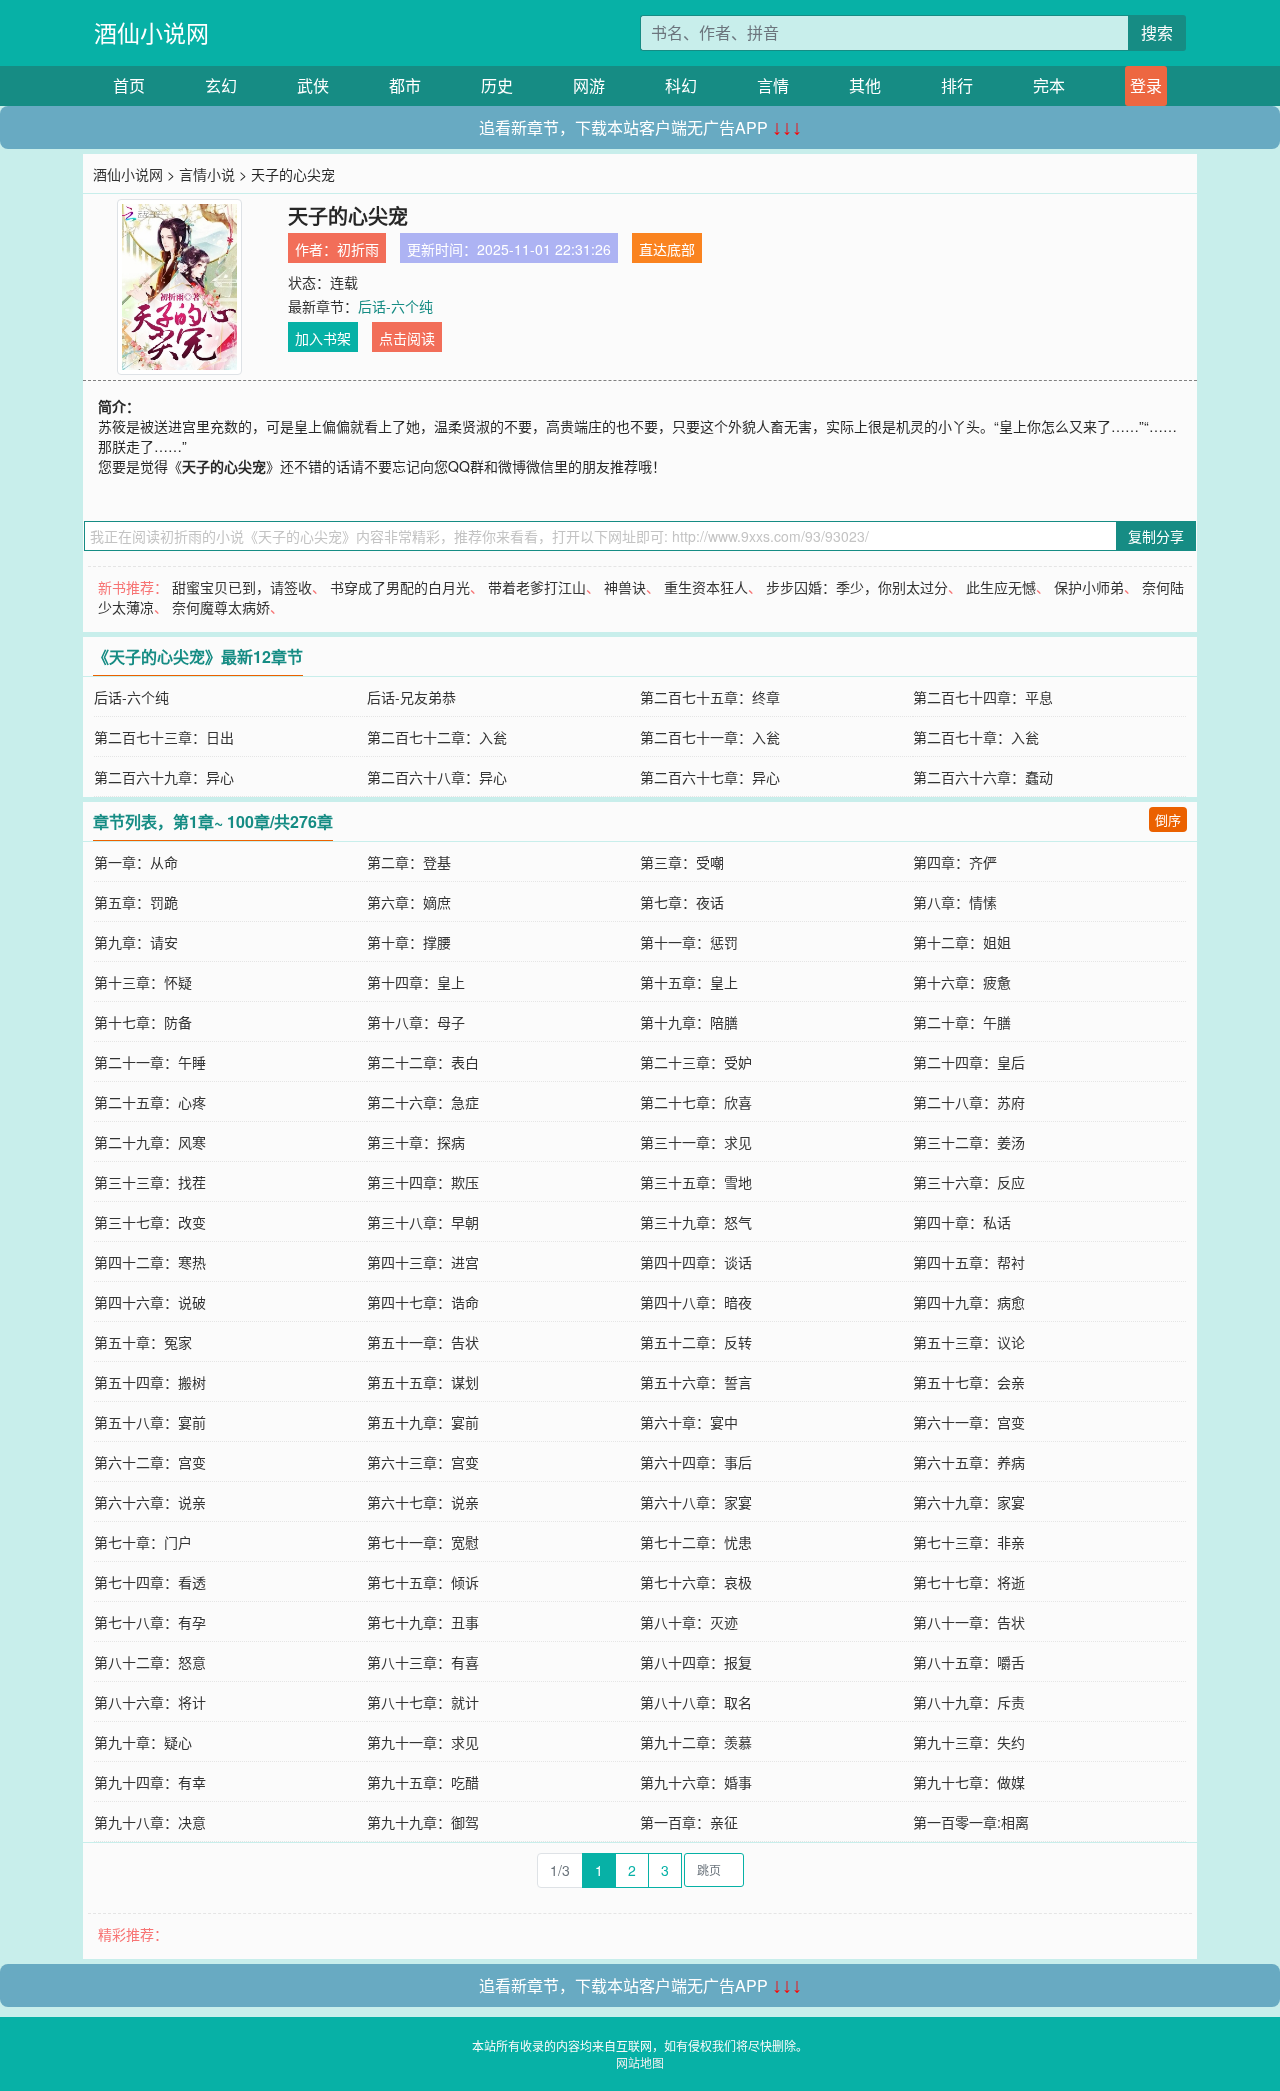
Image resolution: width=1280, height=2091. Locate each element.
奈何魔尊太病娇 (221, 607)
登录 (1146, 85)
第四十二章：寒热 (150, 1262)
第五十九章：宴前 (423, 1422)
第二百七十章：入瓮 (976, 737)
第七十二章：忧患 (696, 1542)
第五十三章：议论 (969, 1342)
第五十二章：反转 (696, 1342)
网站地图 (640, 2062)
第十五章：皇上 (689, 982)
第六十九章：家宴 (969, 1502)
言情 (773, 85)
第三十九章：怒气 (696, 1222)
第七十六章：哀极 (696, 1582)
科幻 (681, 85)
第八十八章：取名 (696, 1702)
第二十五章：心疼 (150, 1102)
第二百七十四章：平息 (983, 697)
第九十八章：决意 (150, 1822)
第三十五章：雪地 (696, 1182)
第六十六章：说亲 (150, 1502)
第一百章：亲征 (689, 1822)
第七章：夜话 (682, 902)
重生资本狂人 (706, 587)
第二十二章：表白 (423, 1062)
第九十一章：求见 (423, 1742)
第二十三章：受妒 (696, 1062)
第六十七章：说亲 (423, 1502)
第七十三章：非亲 (969, 1542)
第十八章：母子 (416, 1022)
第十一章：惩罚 (689, 942)
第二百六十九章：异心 (164, 777)
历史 (497, 85)
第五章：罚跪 (136, 902)
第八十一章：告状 (969, 1622)
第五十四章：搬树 (150, 1382)
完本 (1049, 85)
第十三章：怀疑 (143, 982)
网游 (589, 85)
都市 (405, 85)
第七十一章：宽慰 (423, 1542)
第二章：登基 (409, 862)
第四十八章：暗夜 (696, 1302)
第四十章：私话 (962, 1222)
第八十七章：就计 (423, 1702)
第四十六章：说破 (150, 1302)
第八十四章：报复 (696, 1662)
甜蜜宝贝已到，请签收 (242, 587)
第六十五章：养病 (969, 1462)
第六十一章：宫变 (969, 1422)
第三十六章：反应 (969, 1182)
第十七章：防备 (143, 1022)
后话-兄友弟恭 (411, 697)
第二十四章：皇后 (969, 1062)
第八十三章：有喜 (423, 1662)
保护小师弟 (1089, 587)
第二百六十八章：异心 (437, 777)
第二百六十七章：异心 (710, 777)
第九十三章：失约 (969, 1742)
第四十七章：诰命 (423, 1302)
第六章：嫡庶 (409, 902)
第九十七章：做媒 (969, 1782)
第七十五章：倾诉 (423, 1582)
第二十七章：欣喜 (696, 1102)
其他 (865, 85)
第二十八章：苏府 (969, 1102)
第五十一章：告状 (423, 1342)
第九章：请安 (136, 942)
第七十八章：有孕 (150, 1622)
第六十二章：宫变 (150, 1462)
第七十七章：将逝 (969, 1582)
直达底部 (667, 249)
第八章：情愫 (955, 902)
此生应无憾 (1001, 587)
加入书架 (323, 338)
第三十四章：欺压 (423, 1182)
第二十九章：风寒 (150, 1142)
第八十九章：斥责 (969, 1702)
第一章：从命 (136, 862)
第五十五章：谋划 (423, 1382)
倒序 (1168, 819)
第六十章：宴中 (689, 1422)
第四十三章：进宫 (423, 1262)
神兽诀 (625, 587)
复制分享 (1156, 536)
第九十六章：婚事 (696, 1782)
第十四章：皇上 (416, 982)
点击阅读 (407, 338)
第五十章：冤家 (143, 1342)
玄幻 (221, 85)
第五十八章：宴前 (150, 1422)
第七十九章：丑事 (423, 1622)
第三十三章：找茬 (150, 1182)
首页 (129, 85)
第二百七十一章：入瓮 (710, 737)
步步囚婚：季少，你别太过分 (857, 587)
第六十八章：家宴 (696, 1502)
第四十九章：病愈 (969, 1302)
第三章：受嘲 (682, 862)
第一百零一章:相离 (971, 1822)
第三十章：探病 (416, 1142)
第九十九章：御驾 (423, 1822)
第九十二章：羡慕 (696, 1742)
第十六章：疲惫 (962, 982)
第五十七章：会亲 (969, 1382)
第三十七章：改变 (150, 1222)
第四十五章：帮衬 (969, 1262)
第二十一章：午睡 (150, 1062)
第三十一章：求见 (696, 1142)
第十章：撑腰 (409, 942)
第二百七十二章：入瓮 (437, 737)
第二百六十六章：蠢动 (983, 777)
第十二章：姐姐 (962, 942)
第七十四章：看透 (150, 1582)
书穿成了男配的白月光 (400, 587)
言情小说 (207, 174)
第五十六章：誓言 (696, 1382)
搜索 (1157, 32)
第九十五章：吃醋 (423, 1782)
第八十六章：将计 (150, 1702)
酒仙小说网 (151, 32)
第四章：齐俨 (955, 862)
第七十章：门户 (143, 1542)
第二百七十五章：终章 (710, 697)
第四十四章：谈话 (696, 1262)
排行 (957, 85)
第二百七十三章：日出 (164, 737)
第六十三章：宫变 (423, 1462)
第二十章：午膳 (962, 1022)
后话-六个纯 (395, 306)
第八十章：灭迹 (689, 1622)
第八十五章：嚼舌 (969, 1662)
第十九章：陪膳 (689, 1022)
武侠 (313, 85)
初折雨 (358, 249)
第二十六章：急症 (423, 1102)
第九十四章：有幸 (150, 1782)
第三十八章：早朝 (423, 1222)
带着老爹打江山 (537, 587)
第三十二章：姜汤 (969, 1142)
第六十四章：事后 (696, 1462)
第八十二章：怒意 (150, 1662)
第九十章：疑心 (143, 1742)
